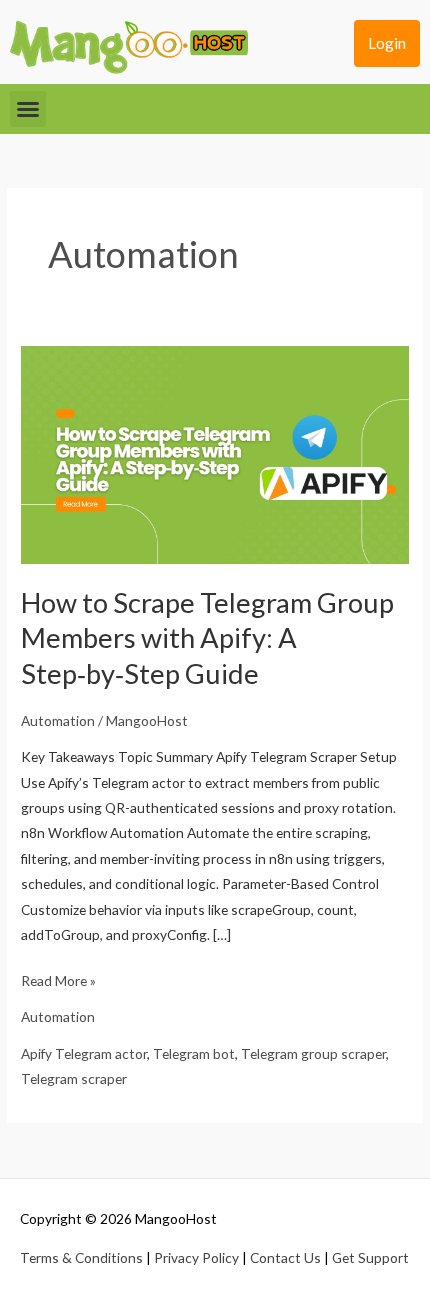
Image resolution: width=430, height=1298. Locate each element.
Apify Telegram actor (84, 1053)
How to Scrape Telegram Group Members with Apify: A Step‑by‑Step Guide (207, 638)
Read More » (58, 978)
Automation (58, 720)
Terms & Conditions (81, 1257)
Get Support (370, 1257)
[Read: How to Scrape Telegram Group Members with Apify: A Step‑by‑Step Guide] (215, 453)
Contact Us (285, 1257)
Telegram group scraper (313, 1053)
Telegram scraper (74, 1078)
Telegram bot (194, 1053)
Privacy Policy (196, 1257)
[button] (28, 109)
